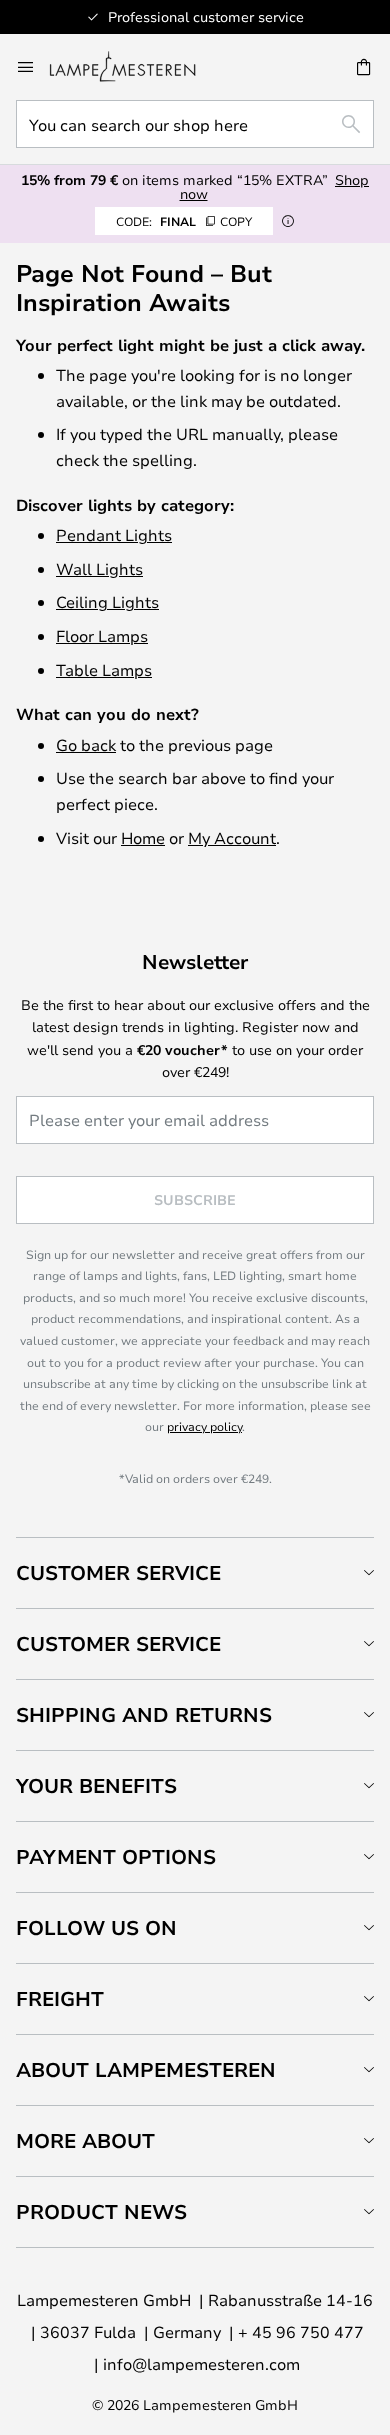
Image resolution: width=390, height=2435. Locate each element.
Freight (60, 1998)
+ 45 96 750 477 (301, 2331)
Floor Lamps (102, 635)
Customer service (118, 1643)
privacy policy (204, 1426)
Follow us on (96, 1927)
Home (143, 837)
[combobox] (195, 124)
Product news (101, 2211)
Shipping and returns (144, 1714)
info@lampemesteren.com (201, 2363)
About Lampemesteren (146, 2069)
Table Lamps (104, 669)
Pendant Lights (114, 534)
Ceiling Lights (107, 601)
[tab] (195, 1572)
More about (85, 2140)
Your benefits (96, 1785)
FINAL (184, 221)
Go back (86, 744)
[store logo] (134, 67)
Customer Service (118, 1572)
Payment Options (116, 1856)
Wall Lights (99, 568)
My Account (232, 837)
